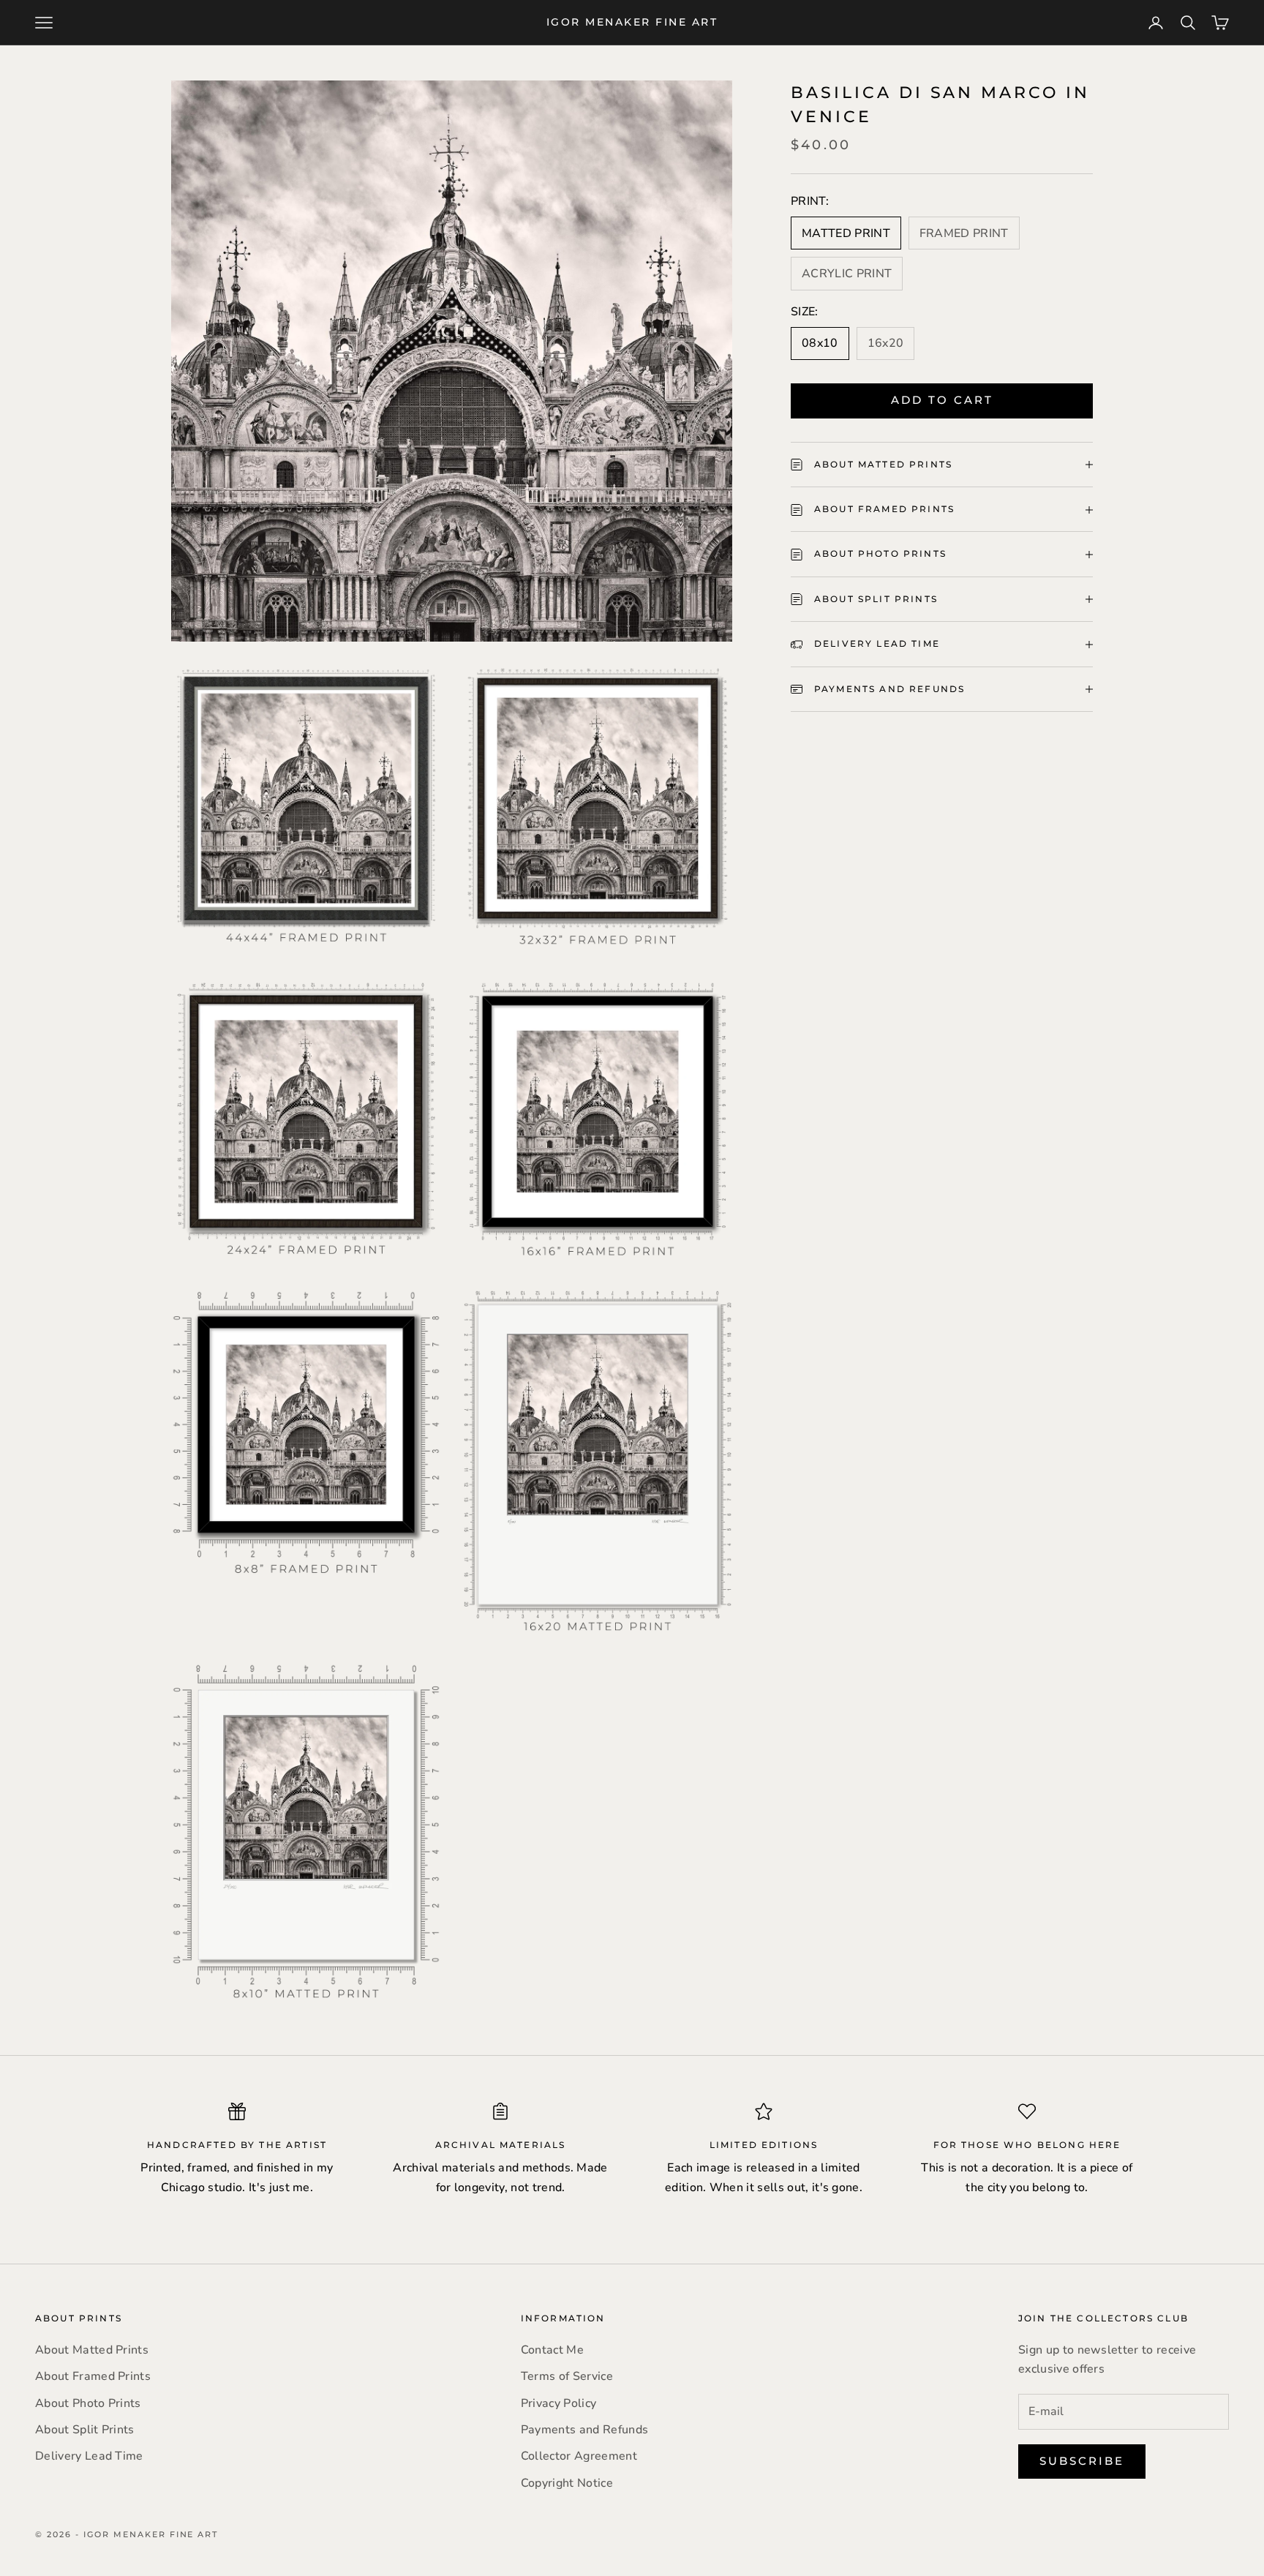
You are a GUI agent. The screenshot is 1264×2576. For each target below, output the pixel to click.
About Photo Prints (88, 2403)
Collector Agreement (579, 2456)
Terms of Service (567, 2376)
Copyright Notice (567, 2483)
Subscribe (1082, 2461)
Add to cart (942, 401)
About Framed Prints (93, 2376)
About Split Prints (85, 2430)
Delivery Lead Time (89, 2456)
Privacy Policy (558, 2403)
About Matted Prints (92, 2350)
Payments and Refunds (584, 2430)
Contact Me (552, 2350)
